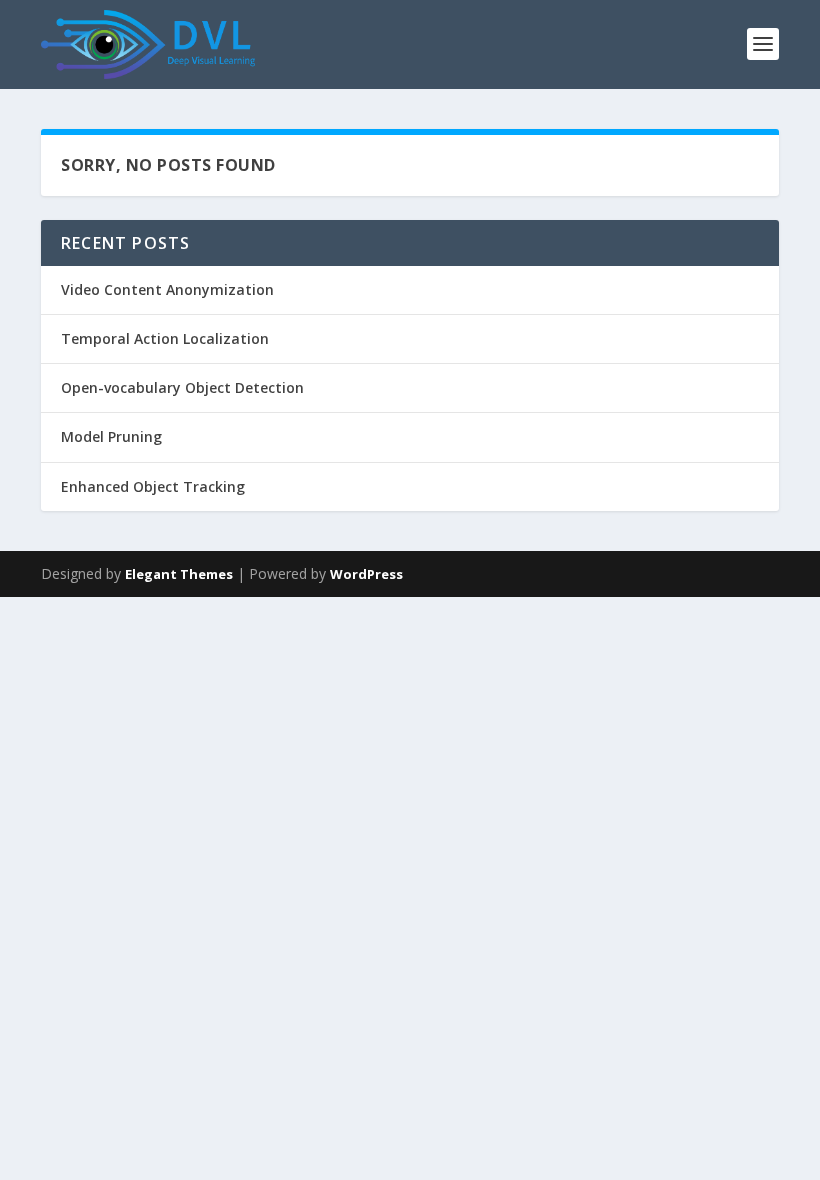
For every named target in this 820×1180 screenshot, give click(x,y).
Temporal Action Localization (165, 338)
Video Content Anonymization (167, 289)
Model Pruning (111, 436)
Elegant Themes (179, 574)
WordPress (366, 574)
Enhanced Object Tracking (153, 486)
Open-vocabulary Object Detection (182, 387)
